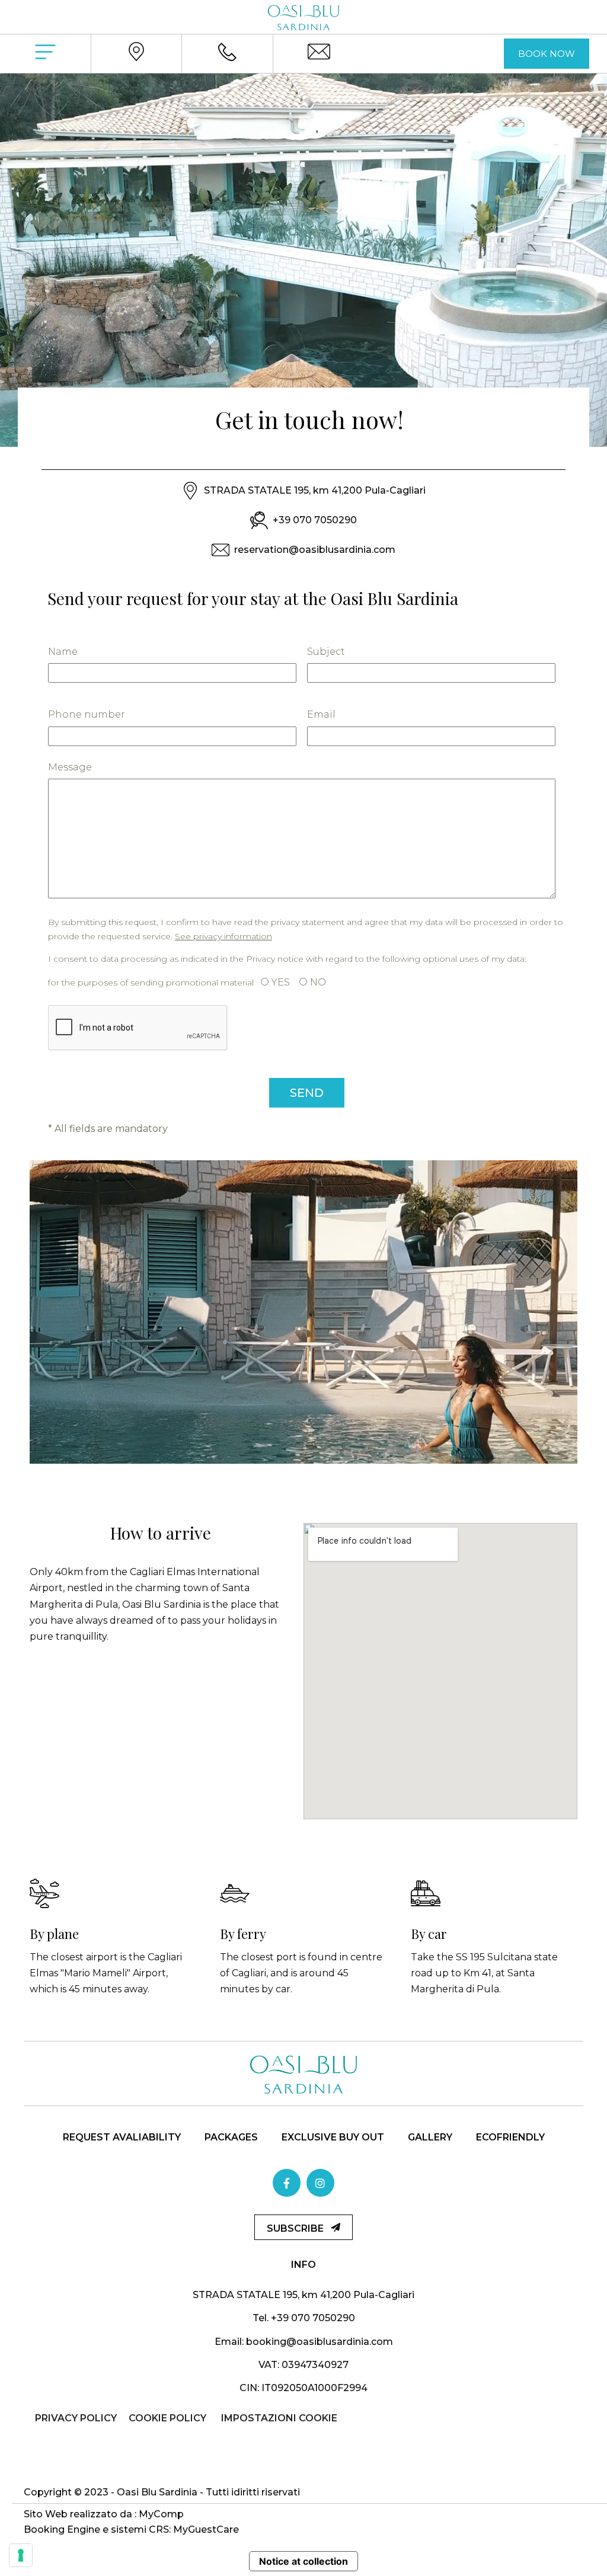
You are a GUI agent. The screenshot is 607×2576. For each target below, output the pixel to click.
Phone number (87, 714)
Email (321, 714)
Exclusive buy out (333, 2137)
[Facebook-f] (287, 2183)
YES (281, 982)
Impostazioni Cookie (279, 2418)
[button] (547, 54)
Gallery (430, 2137)
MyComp (161, 2514)
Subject (326, 652)
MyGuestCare (206, 2529)
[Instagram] (320, 2183)
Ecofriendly (510, 2137)
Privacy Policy (76, 2418)
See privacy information (223, 936)
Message (70, 767)
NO (318, 982)
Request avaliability (122, 2137)
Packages (231, 2137)
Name (63, 652)
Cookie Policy (167, 2418)
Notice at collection (303, 2561)
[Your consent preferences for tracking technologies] (21, 2555)
